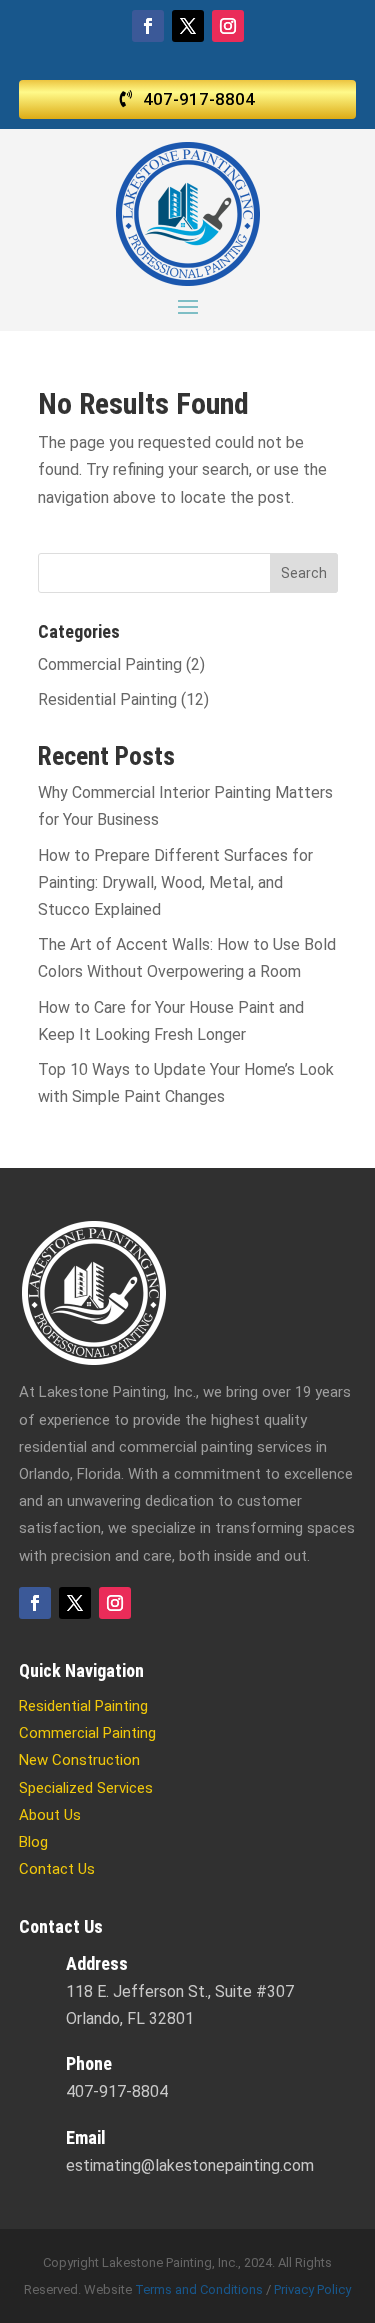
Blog (33, 1842)
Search (304, 573)
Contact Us (57, 1869)
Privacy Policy (312, 2289)
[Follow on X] (188, 26)
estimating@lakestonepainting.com (190, 2165)
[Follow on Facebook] (148, 26)
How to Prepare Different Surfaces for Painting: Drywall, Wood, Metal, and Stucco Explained (175, 882)
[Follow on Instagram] (228, 26)
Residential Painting (107, 699)
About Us (50, 1815)
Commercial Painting (110, 664)
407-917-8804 (199, 99)
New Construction (79, 1760)
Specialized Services (86, 1788)
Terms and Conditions (199, 2289)
